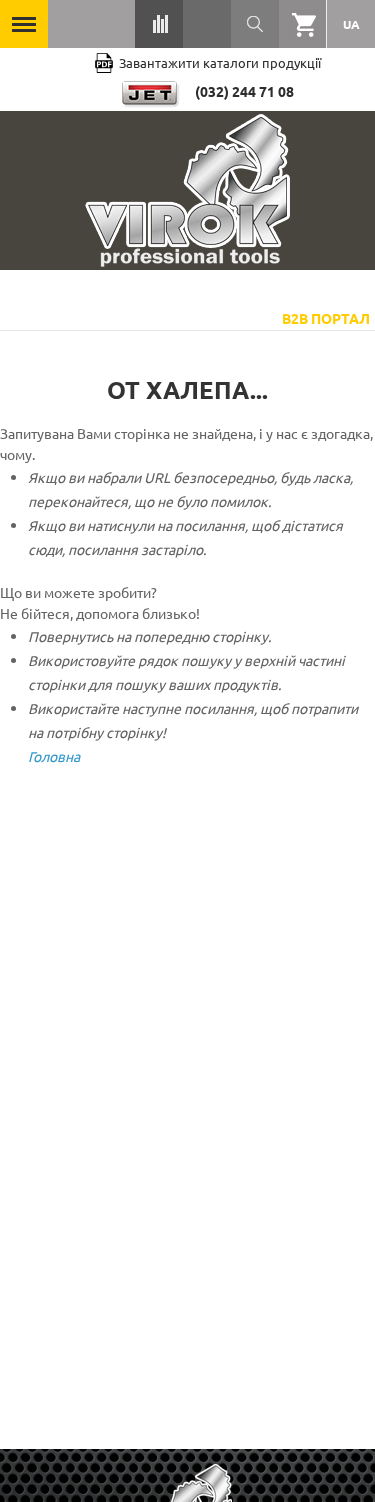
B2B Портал (326, 318)
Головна (54, 756)
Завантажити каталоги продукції (220, 62)
